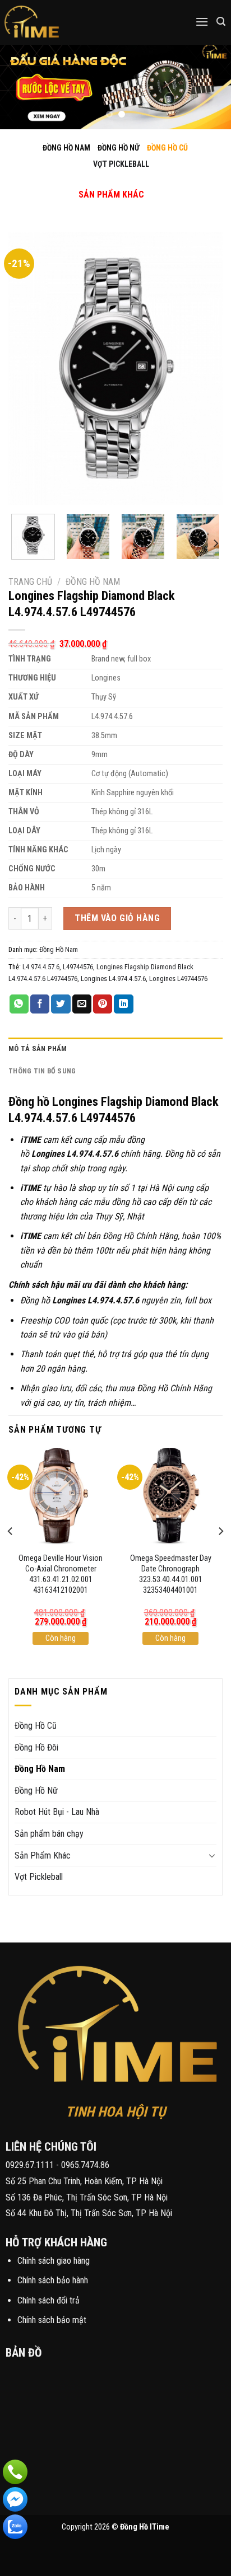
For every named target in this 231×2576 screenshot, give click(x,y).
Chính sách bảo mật (52, 2320)
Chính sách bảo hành (53, 2280)
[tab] (115, 1049)
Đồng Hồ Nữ (36, 1791)
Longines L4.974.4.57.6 (113, 979)
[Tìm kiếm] (221, 22)
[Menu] (202, 22)
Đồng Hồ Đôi (36, 1747)
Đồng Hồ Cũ (36, 1726)
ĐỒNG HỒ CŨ (167, 148)
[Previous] (27, 369)
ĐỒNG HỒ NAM (66, 148)
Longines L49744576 (178, 979)
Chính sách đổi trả (48, 2300)
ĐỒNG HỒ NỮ (119, 148)
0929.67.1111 (30, 2165)
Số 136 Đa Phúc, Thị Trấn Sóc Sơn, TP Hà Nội (87, 2197)
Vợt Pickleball (39, 1877)
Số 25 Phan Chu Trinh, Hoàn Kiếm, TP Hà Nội (84, 2181)
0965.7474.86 (85, 2165)
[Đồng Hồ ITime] (67, 22)
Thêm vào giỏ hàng (117, 918)
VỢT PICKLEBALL (121, 164)
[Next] (204, 369)
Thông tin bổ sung (42, 1071)
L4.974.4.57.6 (41, 967)
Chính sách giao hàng (54, 2261)
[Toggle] (101, 183)
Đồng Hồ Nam (93, 582)
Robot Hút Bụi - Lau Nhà (57, 1812)
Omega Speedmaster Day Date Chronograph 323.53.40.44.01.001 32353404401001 (171, 1574)
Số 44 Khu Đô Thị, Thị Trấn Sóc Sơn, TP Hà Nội (89, 2213)
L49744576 (78, 967)
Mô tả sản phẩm (38, 1048)
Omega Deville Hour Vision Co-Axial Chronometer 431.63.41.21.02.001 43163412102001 (61, 1574)
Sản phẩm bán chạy (49, 1834)
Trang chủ (30, 582)
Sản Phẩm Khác (43, 1855)
